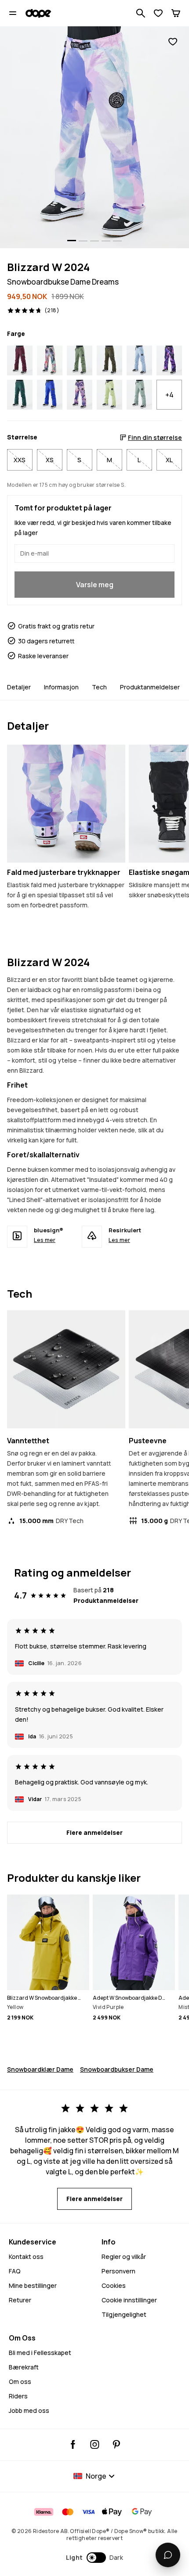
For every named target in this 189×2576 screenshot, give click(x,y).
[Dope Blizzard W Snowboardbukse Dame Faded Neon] (109, 395)
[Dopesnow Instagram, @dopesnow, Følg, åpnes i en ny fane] (95, 2444)
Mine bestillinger (33, 2285)
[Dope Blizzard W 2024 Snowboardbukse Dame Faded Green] (139, 395)
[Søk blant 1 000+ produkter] (141, 13)
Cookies (114, 2285)
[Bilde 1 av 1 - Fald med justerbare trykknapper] (66, 804)
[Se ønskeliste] (158, 13)
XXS (20, 460)
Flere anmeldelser (94, 1832)
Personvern (118, 2271)
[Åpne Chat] (168, 2555)
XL (169, 460)
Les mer (45, 1240)
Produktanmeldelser (150, 687)
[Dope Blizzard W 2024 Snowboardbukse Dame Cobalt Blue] (50, 395)
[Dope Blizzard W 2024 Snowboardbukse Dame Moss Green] (80, 360)
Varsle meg (95, 585)
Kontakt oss (26, 2257)
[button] (95, 2558)
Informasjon (61, 687)
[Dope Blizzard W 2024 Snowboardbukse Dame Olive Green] (109, 360)
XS (50, 460)
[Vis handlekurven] (176, 13)
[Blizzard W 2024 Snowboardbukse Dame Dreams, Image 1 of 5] (94, 137)
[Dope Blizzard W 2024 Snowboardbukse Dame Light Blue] (139, 360)
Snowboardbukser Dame (117, 2069)
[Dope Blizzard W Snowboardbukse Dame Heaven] (80, 395)
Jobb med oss (29, 2410)
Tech (99, 687)
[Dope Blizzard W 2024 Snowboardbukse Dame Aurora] (50, 360)
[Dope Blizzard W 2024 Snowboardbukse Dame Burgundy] (20, 360)
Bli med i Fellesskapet (40, 2353)
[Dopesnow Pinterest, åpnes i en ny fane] (116, 2444)
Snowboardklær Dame (40, 2069)
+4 (169, 395)
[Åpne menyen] (13, 13)
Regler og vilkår (124, 2257)
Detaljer (19, 687)
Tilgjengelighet (124, 2314)
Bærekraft (24, 2367)
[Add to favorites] (173, 42)
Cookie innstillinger (129, 2300)
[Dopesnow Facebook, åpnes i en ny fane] (73, 2444)
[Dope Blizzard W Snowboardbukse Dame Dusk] (169, 360)
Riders (18, 2396)
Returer (20, 2300)
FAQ (15, 2271)
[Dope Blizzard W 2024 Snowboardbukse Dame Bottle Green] (20, 395)
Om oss (20, 2382)
